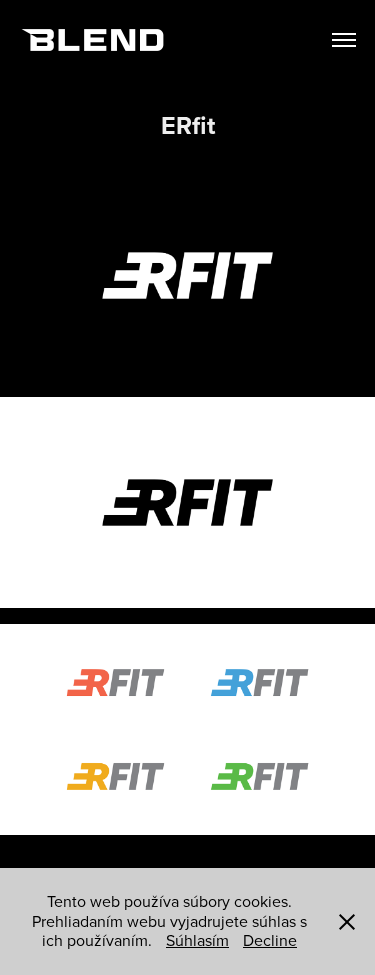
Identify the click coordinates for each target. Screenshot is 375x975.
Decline (270, 940)
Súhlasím (197, 940)
